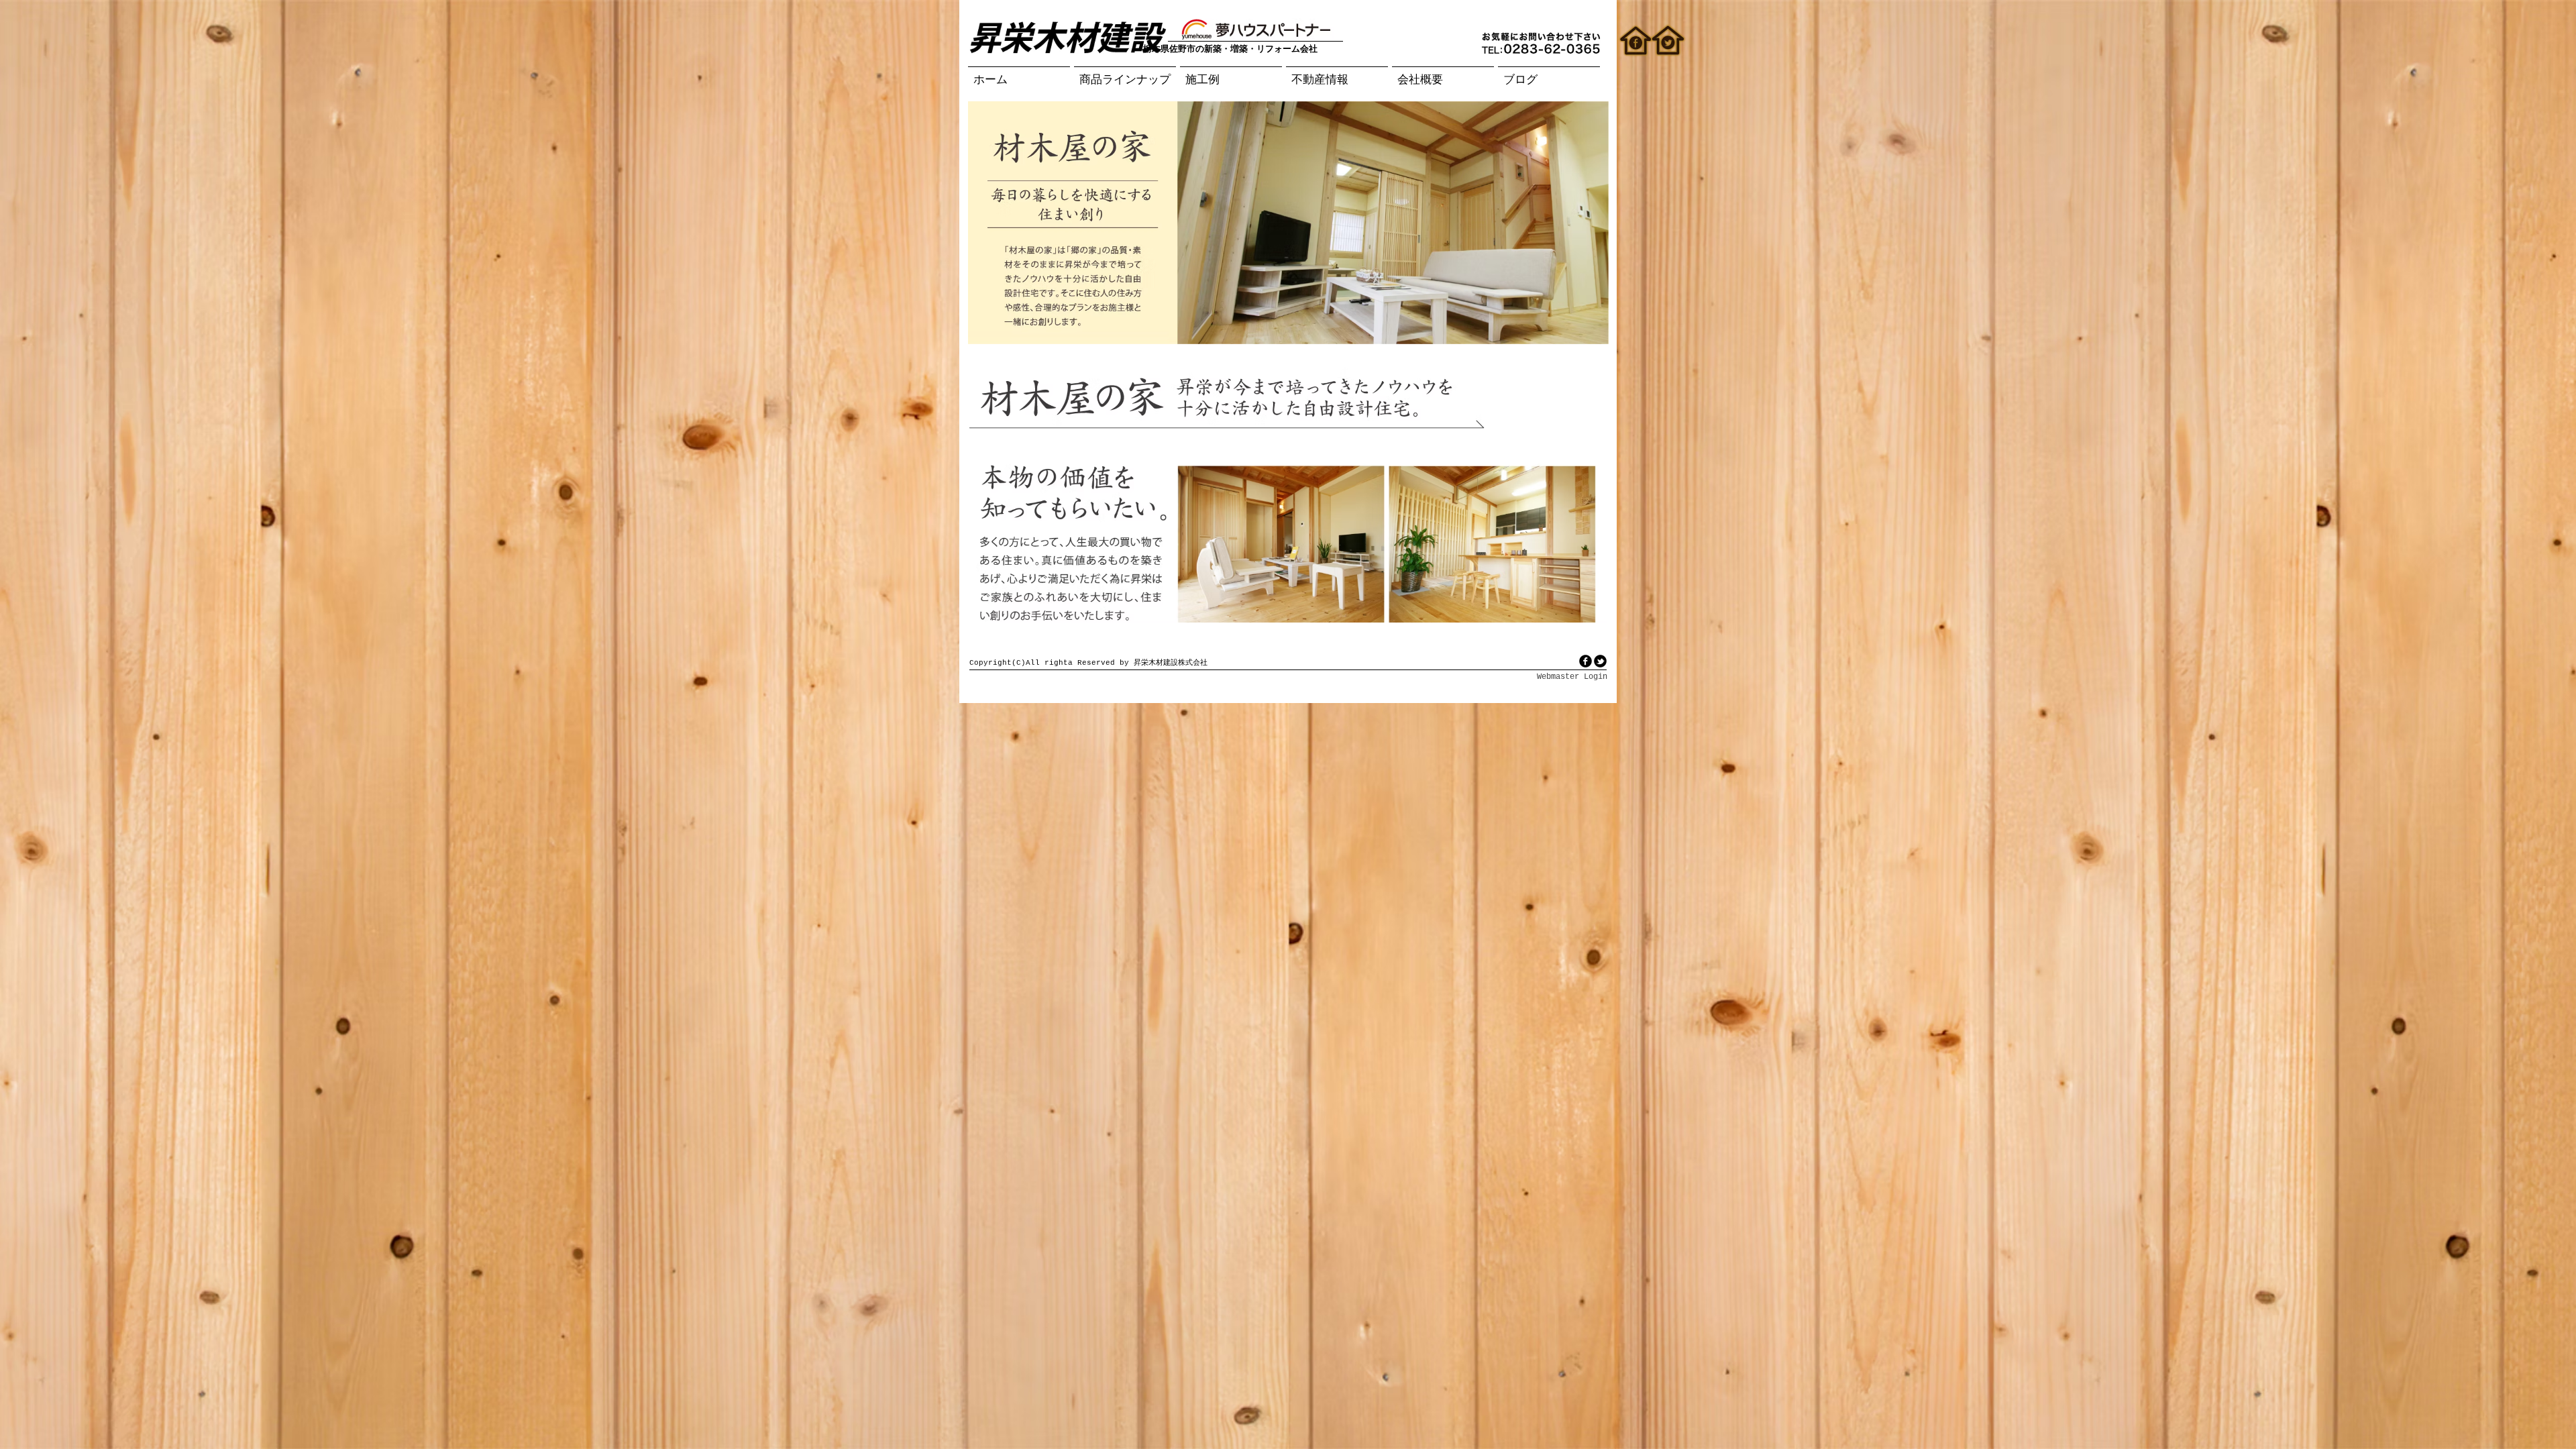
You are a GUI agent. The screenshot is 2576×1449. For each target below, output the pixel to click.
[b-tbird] (1600, 661)
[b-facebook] (1586, 661)
